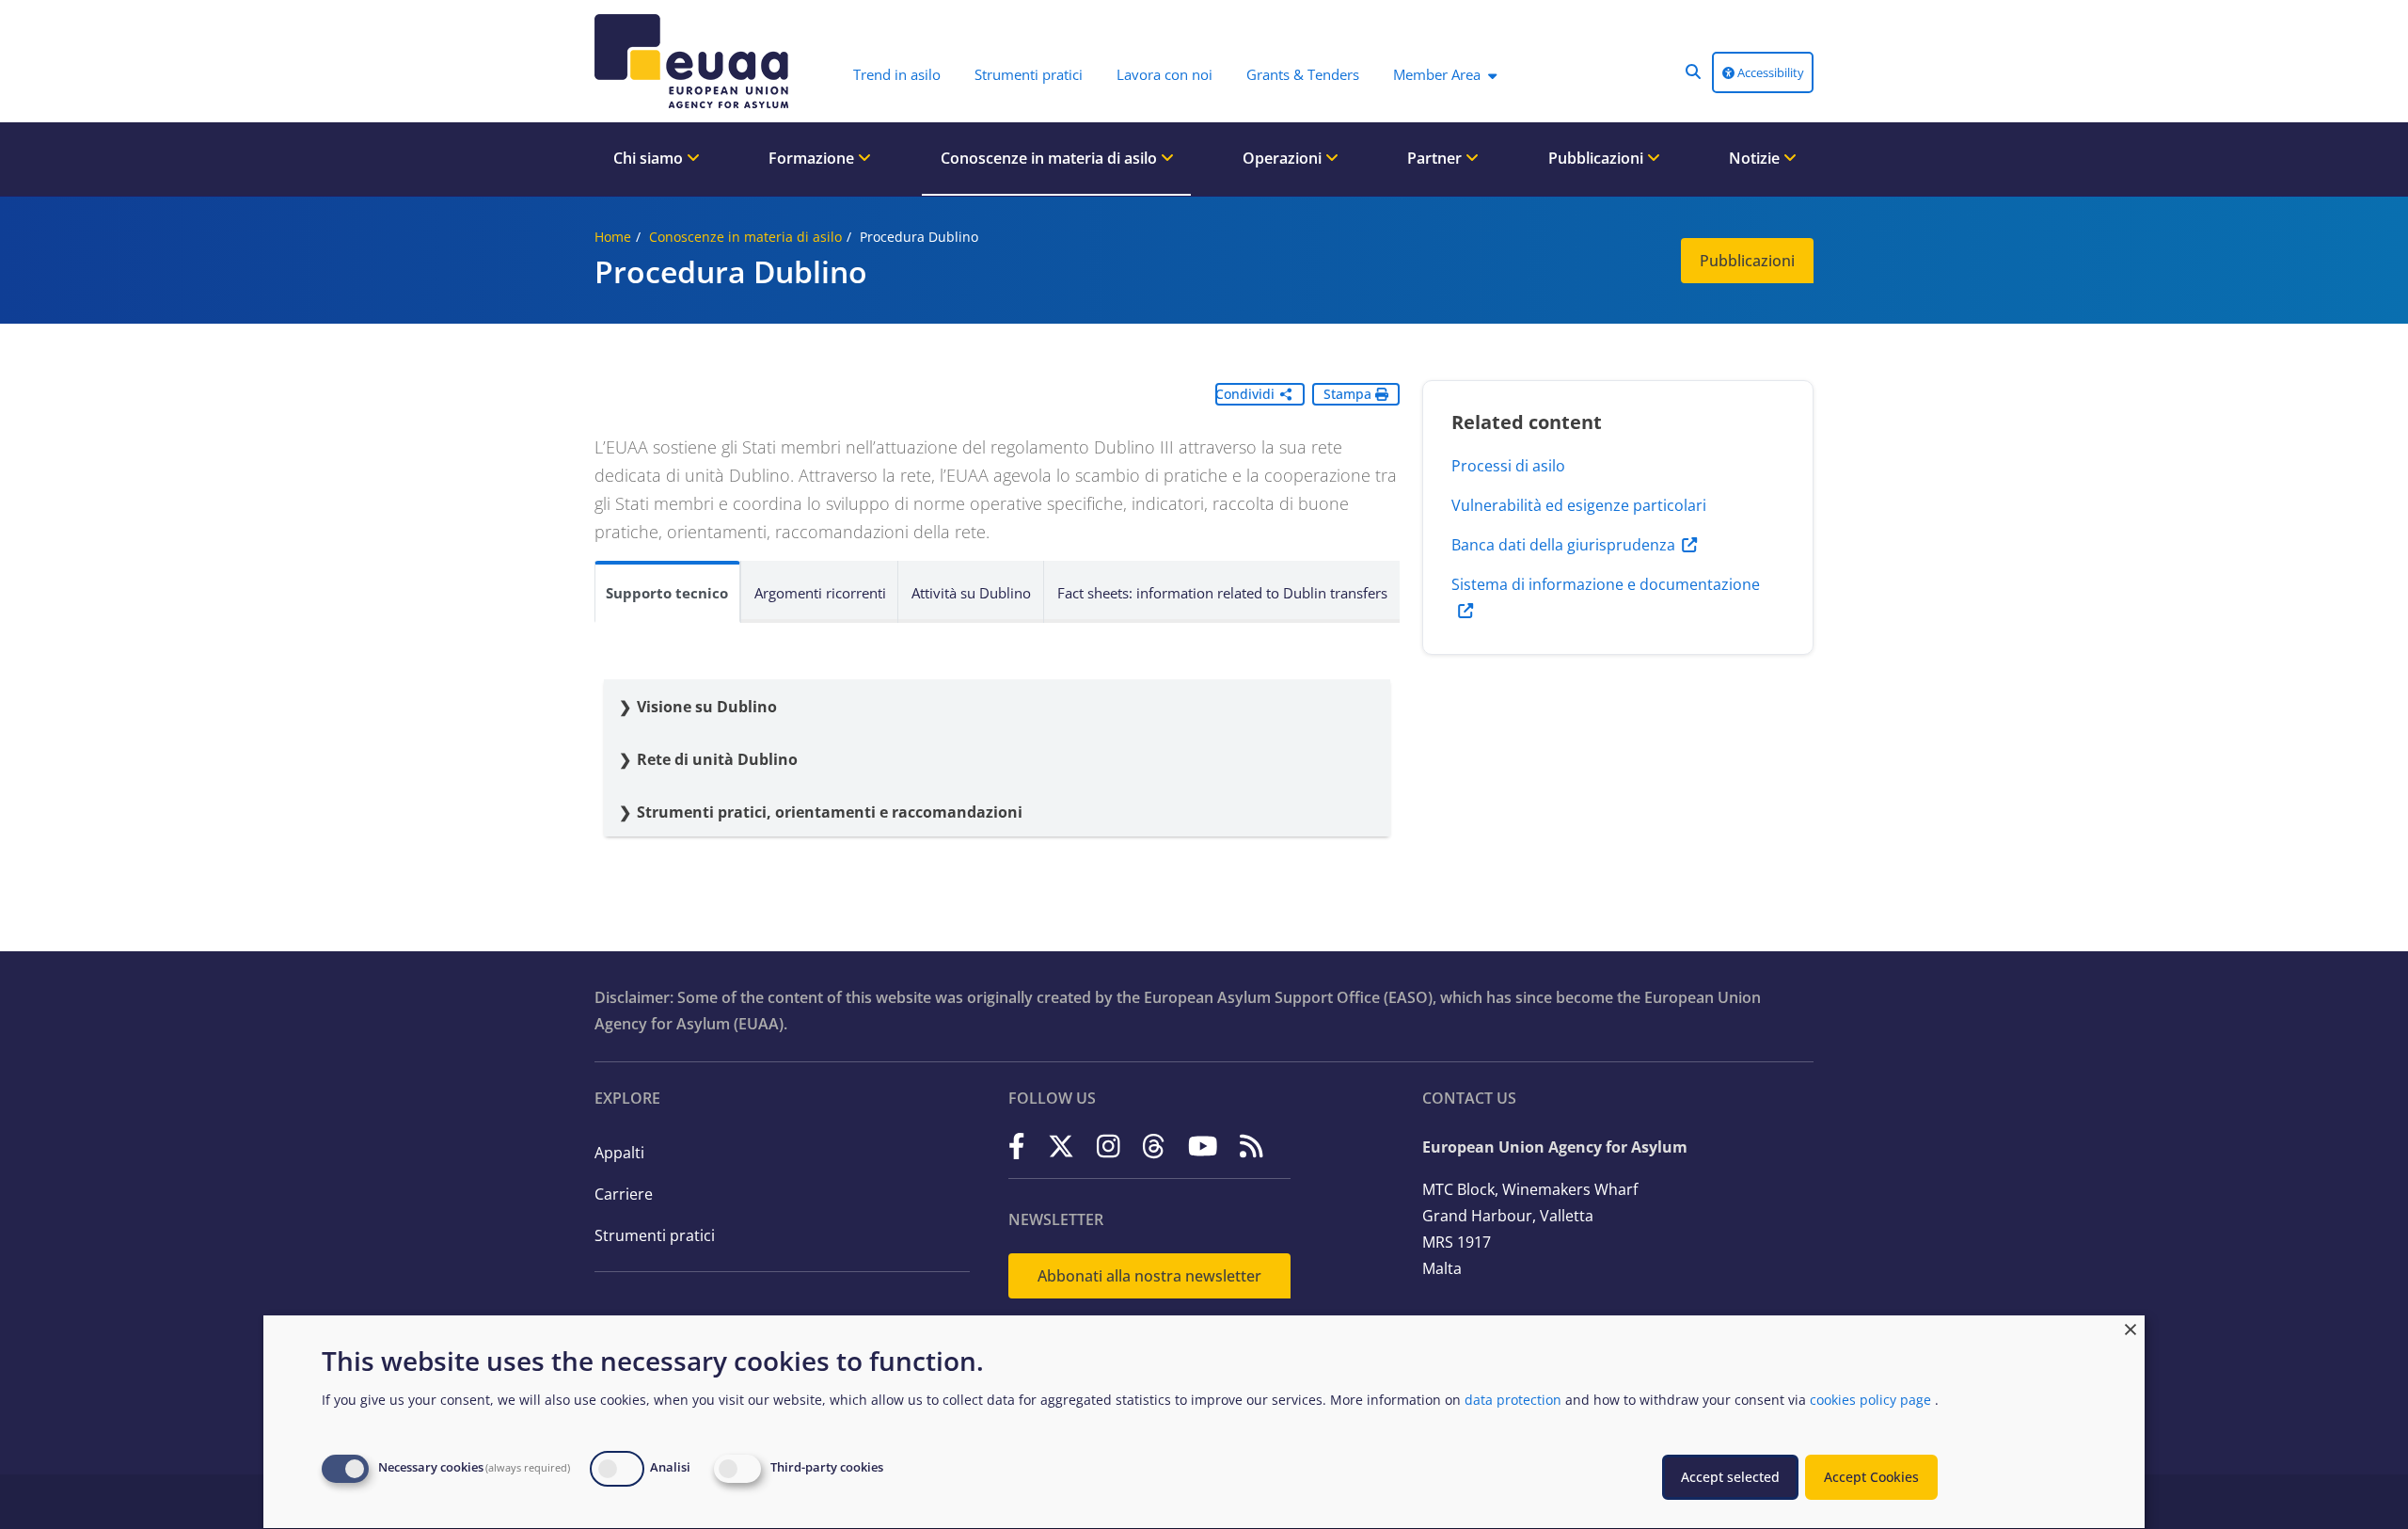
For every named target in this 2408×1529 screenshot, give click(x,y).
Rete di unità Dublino (717, 759)
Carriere (624, 1194)
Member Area (1437, 74)
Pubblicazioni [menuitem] (1598, 158)
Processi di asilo (1508, 466)
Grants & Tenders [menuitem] (1303, 74)
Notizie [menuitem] (1756, 158)
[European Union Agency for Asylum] (696, 61)
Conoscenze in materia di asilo (745, 237)
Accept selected (1730, 1477)
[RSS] (1252, 1146)
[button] (1693, 72)
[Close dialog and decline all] (2131, 1327)
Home (613, 237)
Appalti (619, 1153)
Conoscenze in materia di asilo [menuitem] (1051, 158)
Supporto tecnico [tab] (667, 593)
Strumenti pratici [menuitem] (1029, 74)
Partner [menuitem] (1436, 158)
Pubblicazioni (1747, 261)
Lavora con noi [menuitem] (1164, 74)
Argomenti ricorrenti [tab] (820, 593)
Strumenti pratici (655, 1235)
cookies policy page (1870, 1400)
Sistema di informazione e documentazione (1606, 584)
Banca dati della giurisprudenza (1563, 545)
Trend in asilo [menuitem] (897, 74)
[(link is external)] (1017, 1146)
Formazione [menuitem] (813, 158)
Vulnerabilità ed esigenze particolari (1579, 505)
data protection (1513, 1400)
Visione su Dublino (709, 707)
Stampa (1349, 394)
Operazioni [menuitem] (1284, 158)
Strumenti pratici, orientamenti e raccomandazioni (830, 812)
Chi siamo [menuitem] (650, 158)
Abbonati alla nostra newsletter (1149, 1276)
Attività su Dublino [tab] (971, 593)
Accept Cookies (1871, 1477)
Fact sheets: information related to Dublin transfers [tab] (1222, 593)
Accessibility (1769, 72)
